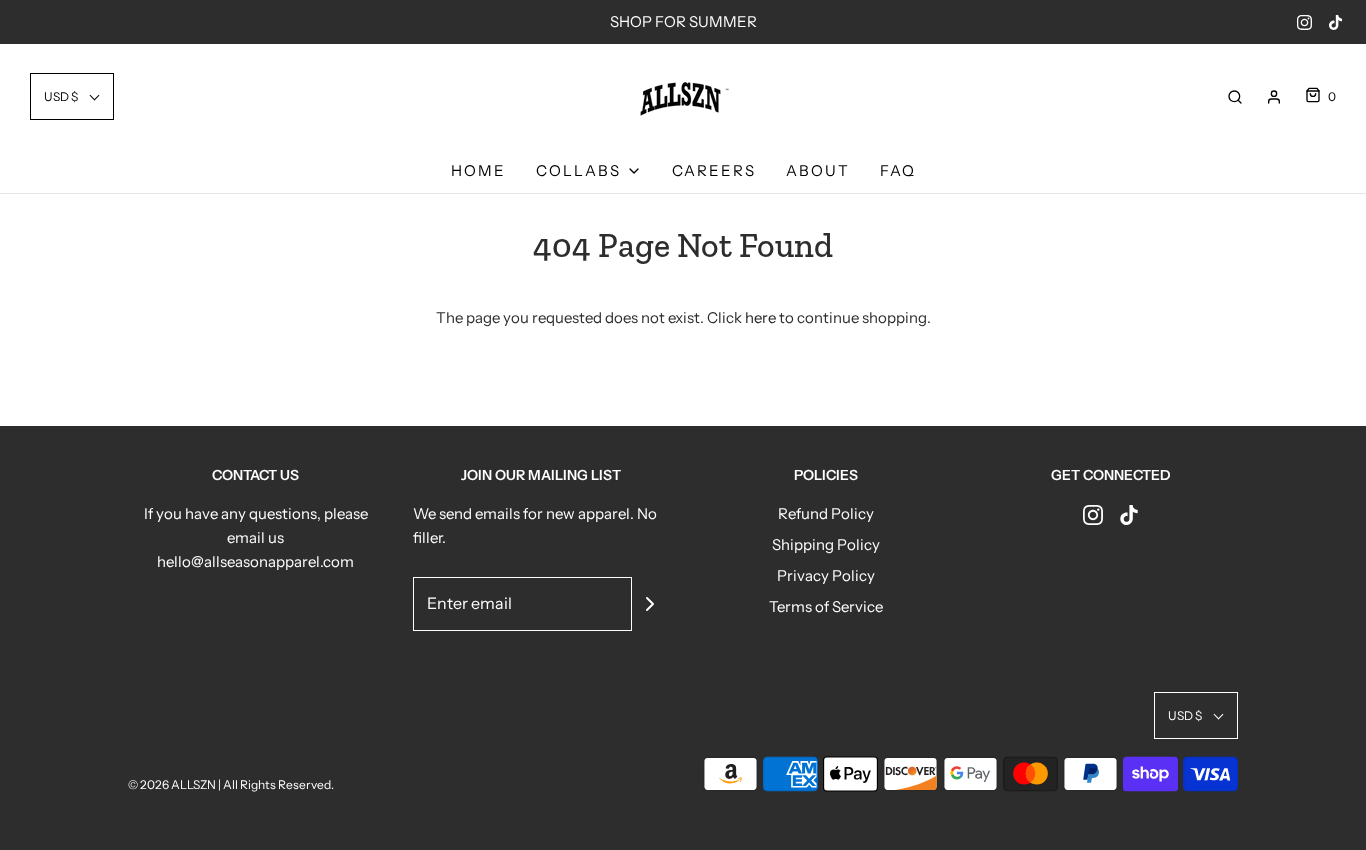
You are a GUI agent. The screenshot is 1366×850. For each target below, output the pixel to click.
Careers (714, 170)
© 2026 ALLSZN (173, 784)
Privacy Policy (826, 575)
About (818, 170)
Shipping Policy (826, 544)
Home (478, 170)
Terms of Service (826, 606)
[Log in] (1274, 97)
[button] (72, 96)
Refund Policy (826, 513)
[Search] (1235, 97)
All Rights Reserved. (278, 784)
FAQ (898, 170)
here (760, 317)
